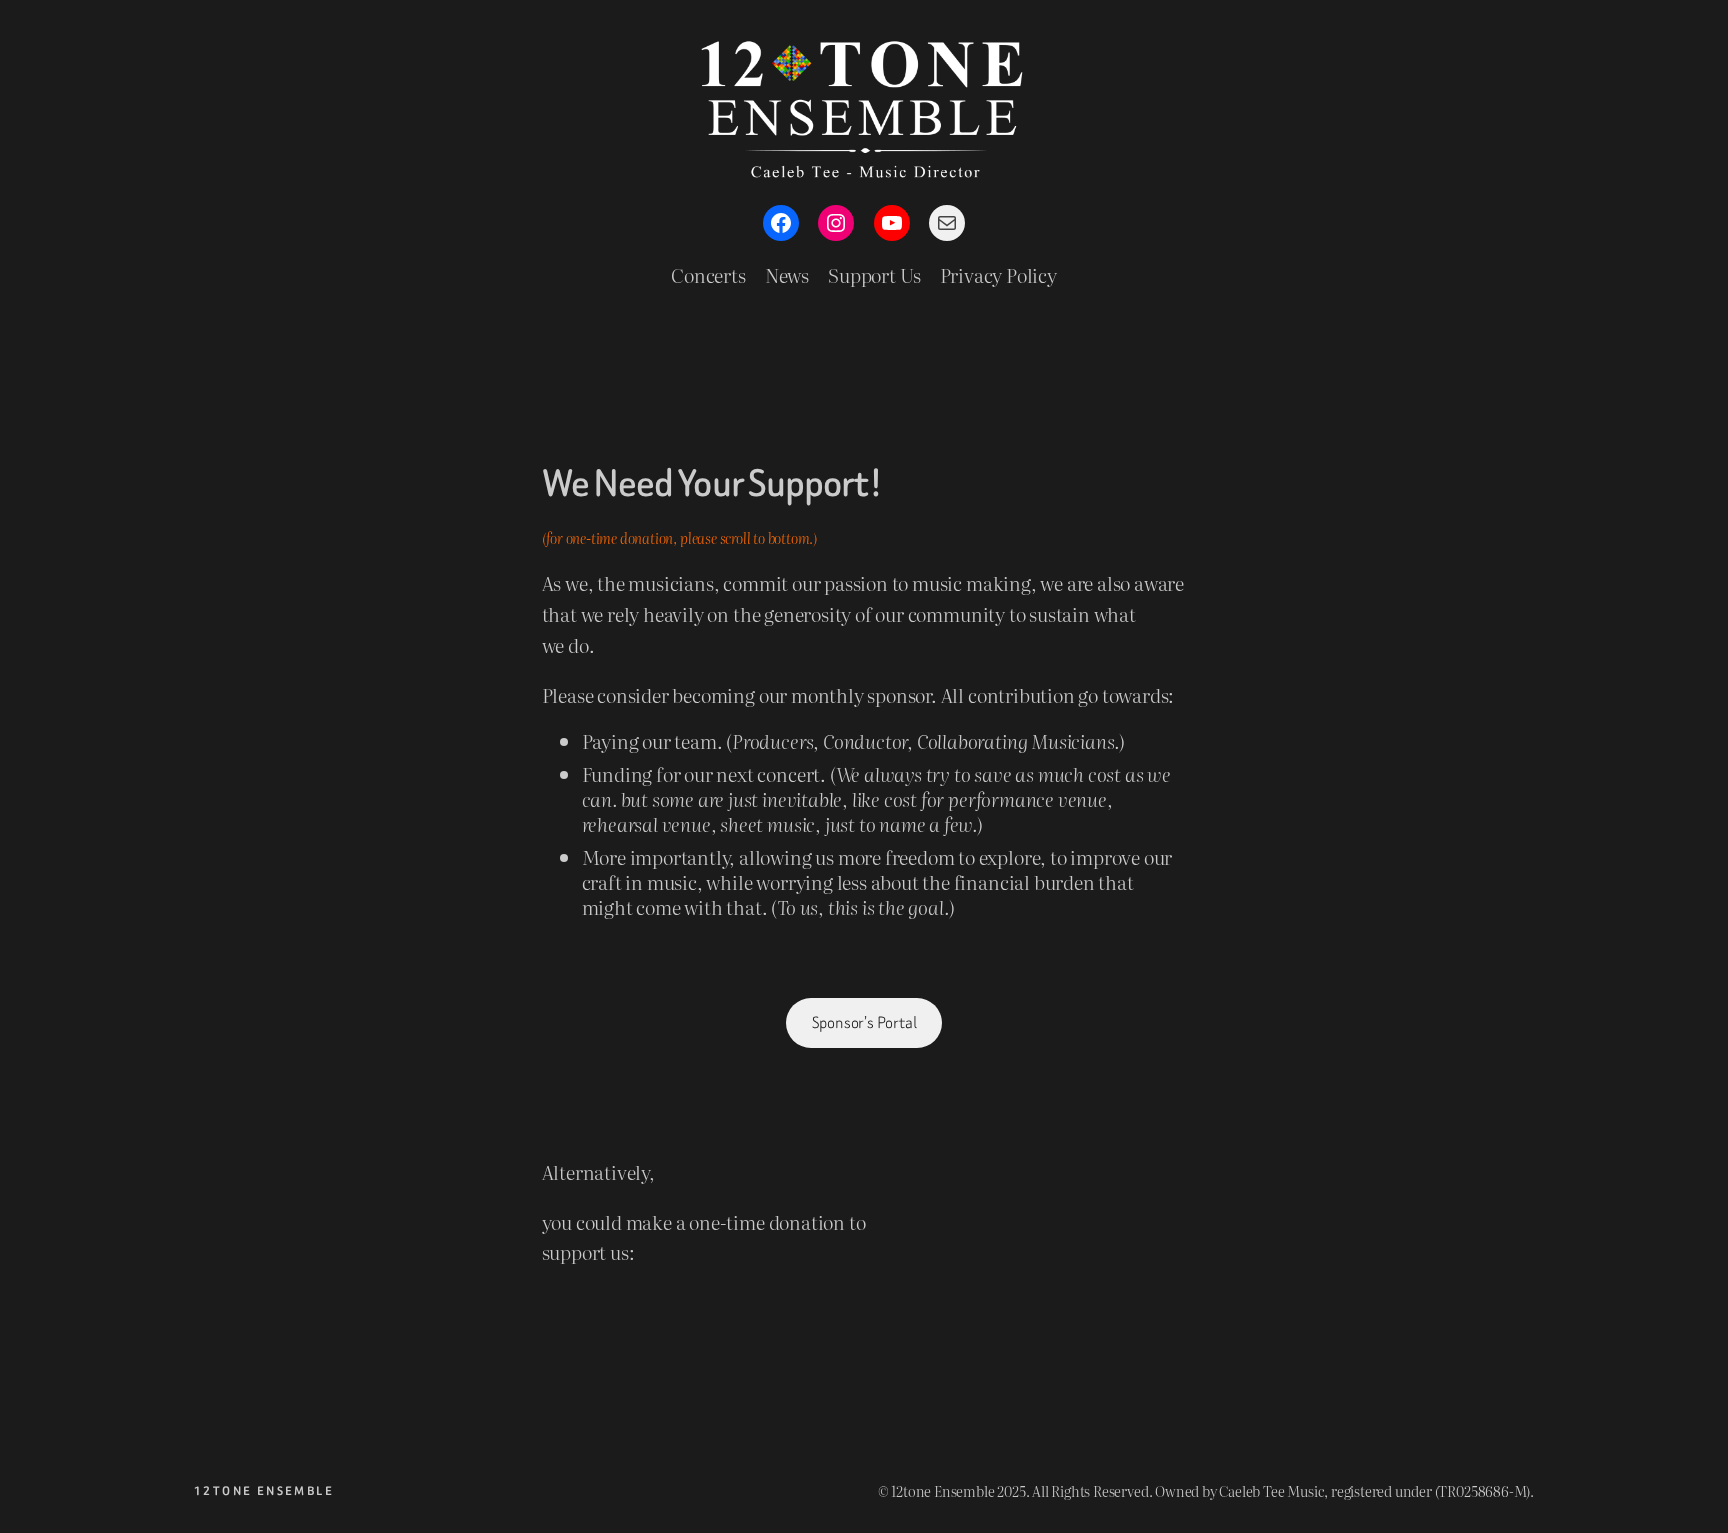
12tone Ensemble (264, 1491)
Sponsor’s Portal (864, 1022)
